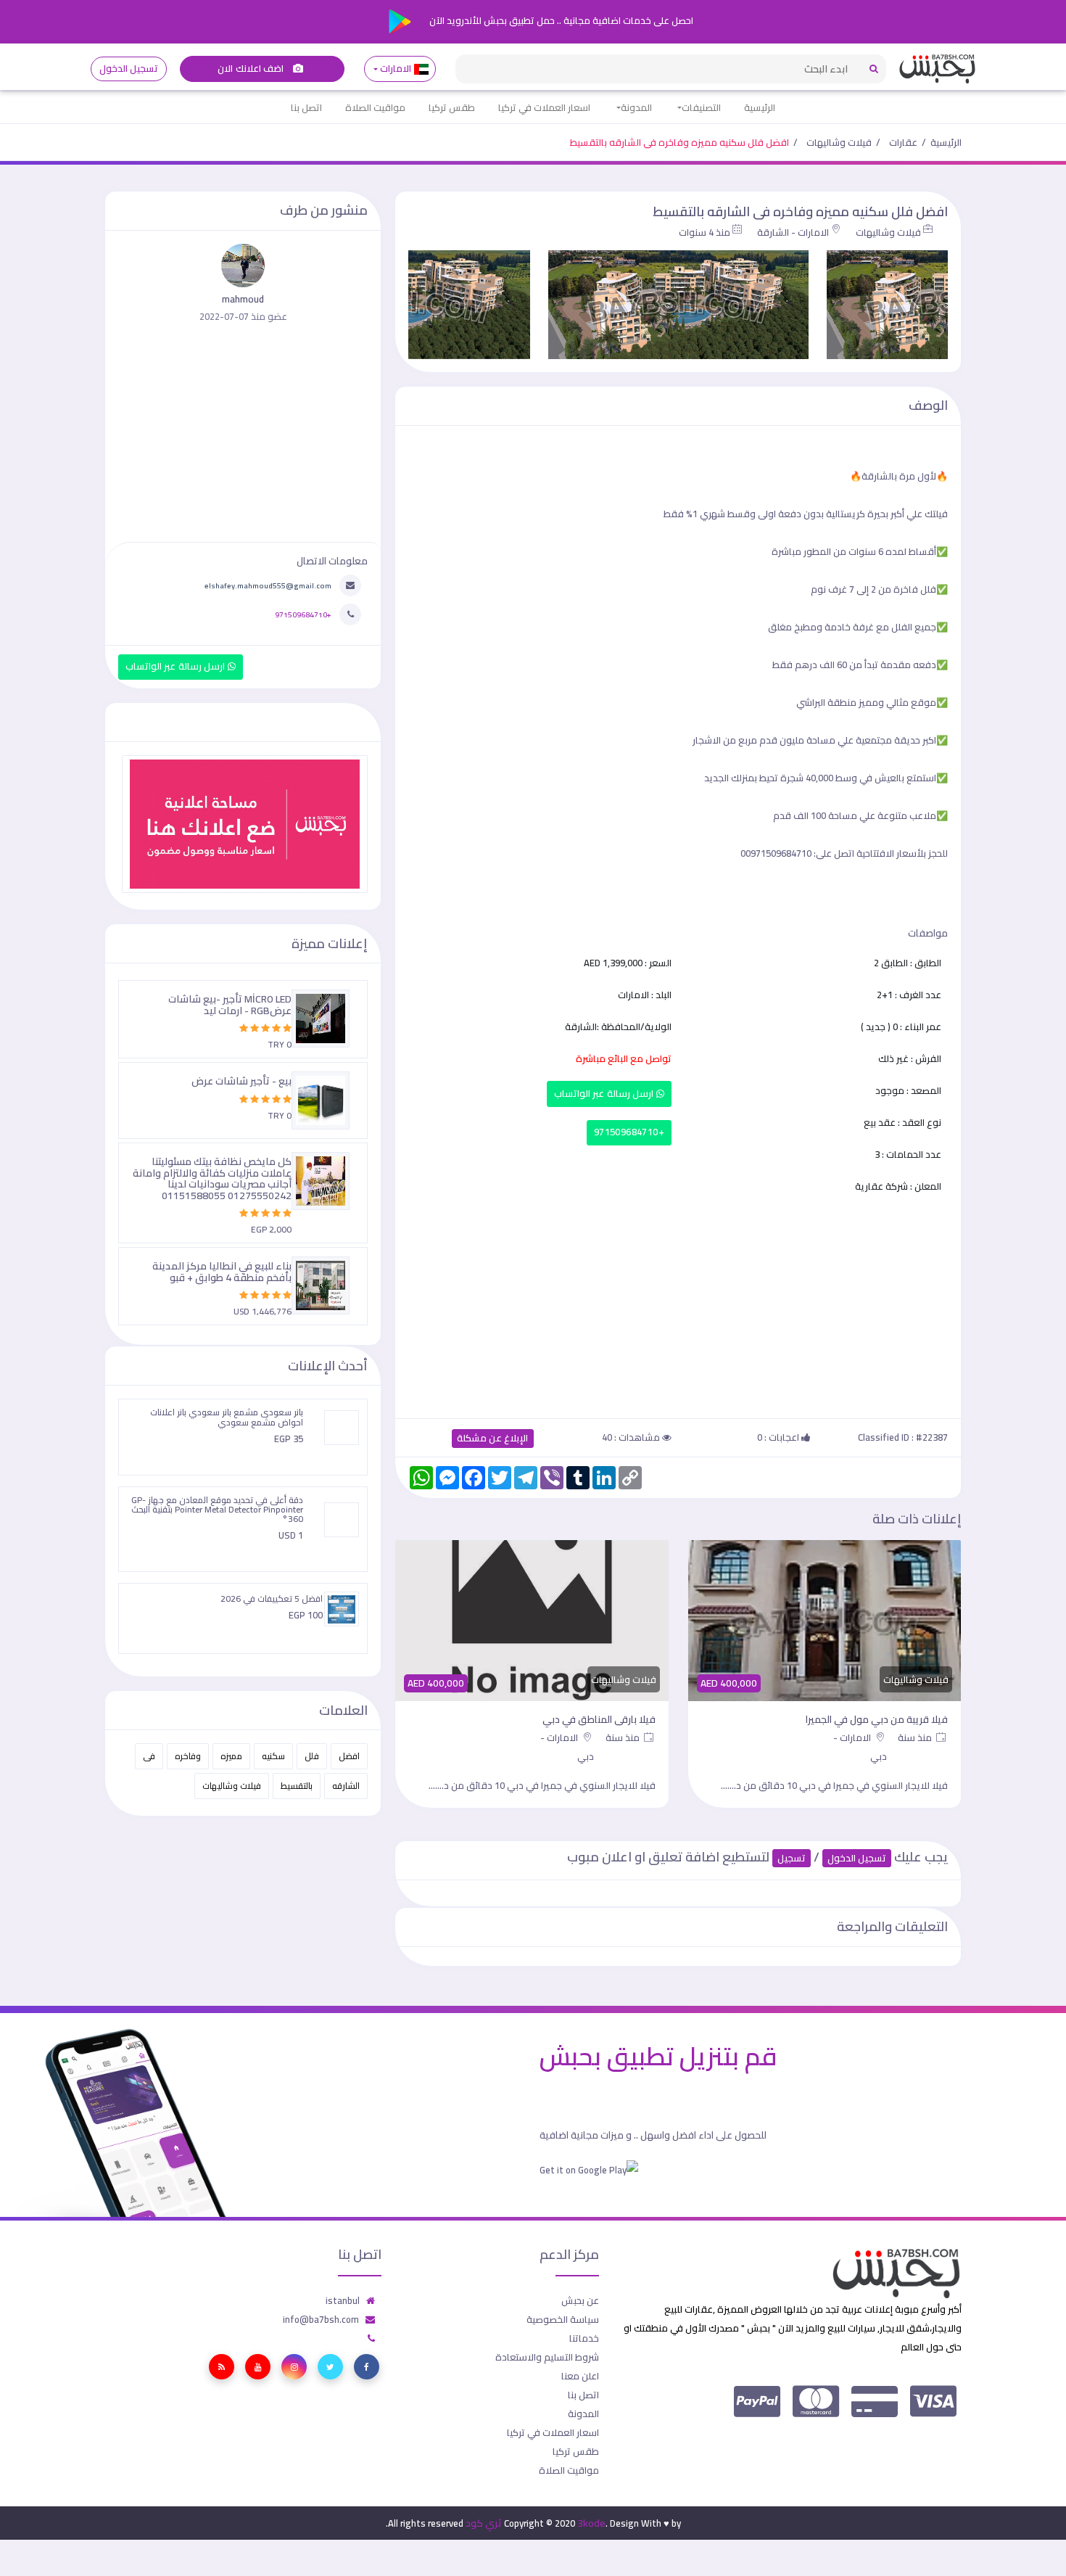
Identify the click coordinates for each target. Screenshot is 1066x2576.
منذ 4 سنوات (705, 232)
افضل (349, 1756)
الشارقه (346, 1786)
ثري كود (484, 2523)
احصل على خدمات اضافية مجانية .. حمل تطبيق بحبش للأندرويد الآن (560, 20)
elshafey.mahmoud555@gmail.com (268, 585)
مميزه (231, 1756)
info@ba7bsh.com (321, 2319)
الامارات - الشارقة (793, 232)
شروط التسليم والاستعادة (547, 2357)
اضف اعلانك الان (252, 69)
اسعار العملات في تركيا (544, 107)
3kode (591, 2523)
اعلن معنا (580, 2376)
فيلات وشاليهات (839, 142)
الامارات (396, 69)
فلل (312, 1756)
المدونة (636, 107)
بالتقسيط (297, 1786)
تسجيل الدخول (129, 69)
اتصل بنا (306, 107)
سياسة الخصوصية (563, 2319)
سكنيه (273, 1756)
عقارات (903, 142)
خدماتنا (584, 2338)
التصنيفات (701, 107)
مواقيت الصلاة (375, 107)
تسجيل (792, 1858)
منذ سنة (916, 1737)
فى (149, 1756)
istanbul (343, 2300)
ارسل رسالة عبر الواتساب (605, 1094)
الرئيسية (760, 107)
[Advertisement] (678, 1304)
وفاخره (188, 1756)
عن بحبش (580, 2300)
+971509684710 (629, 1132)
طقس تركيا (452, 107)
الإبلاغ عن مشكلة (493, 1438)
